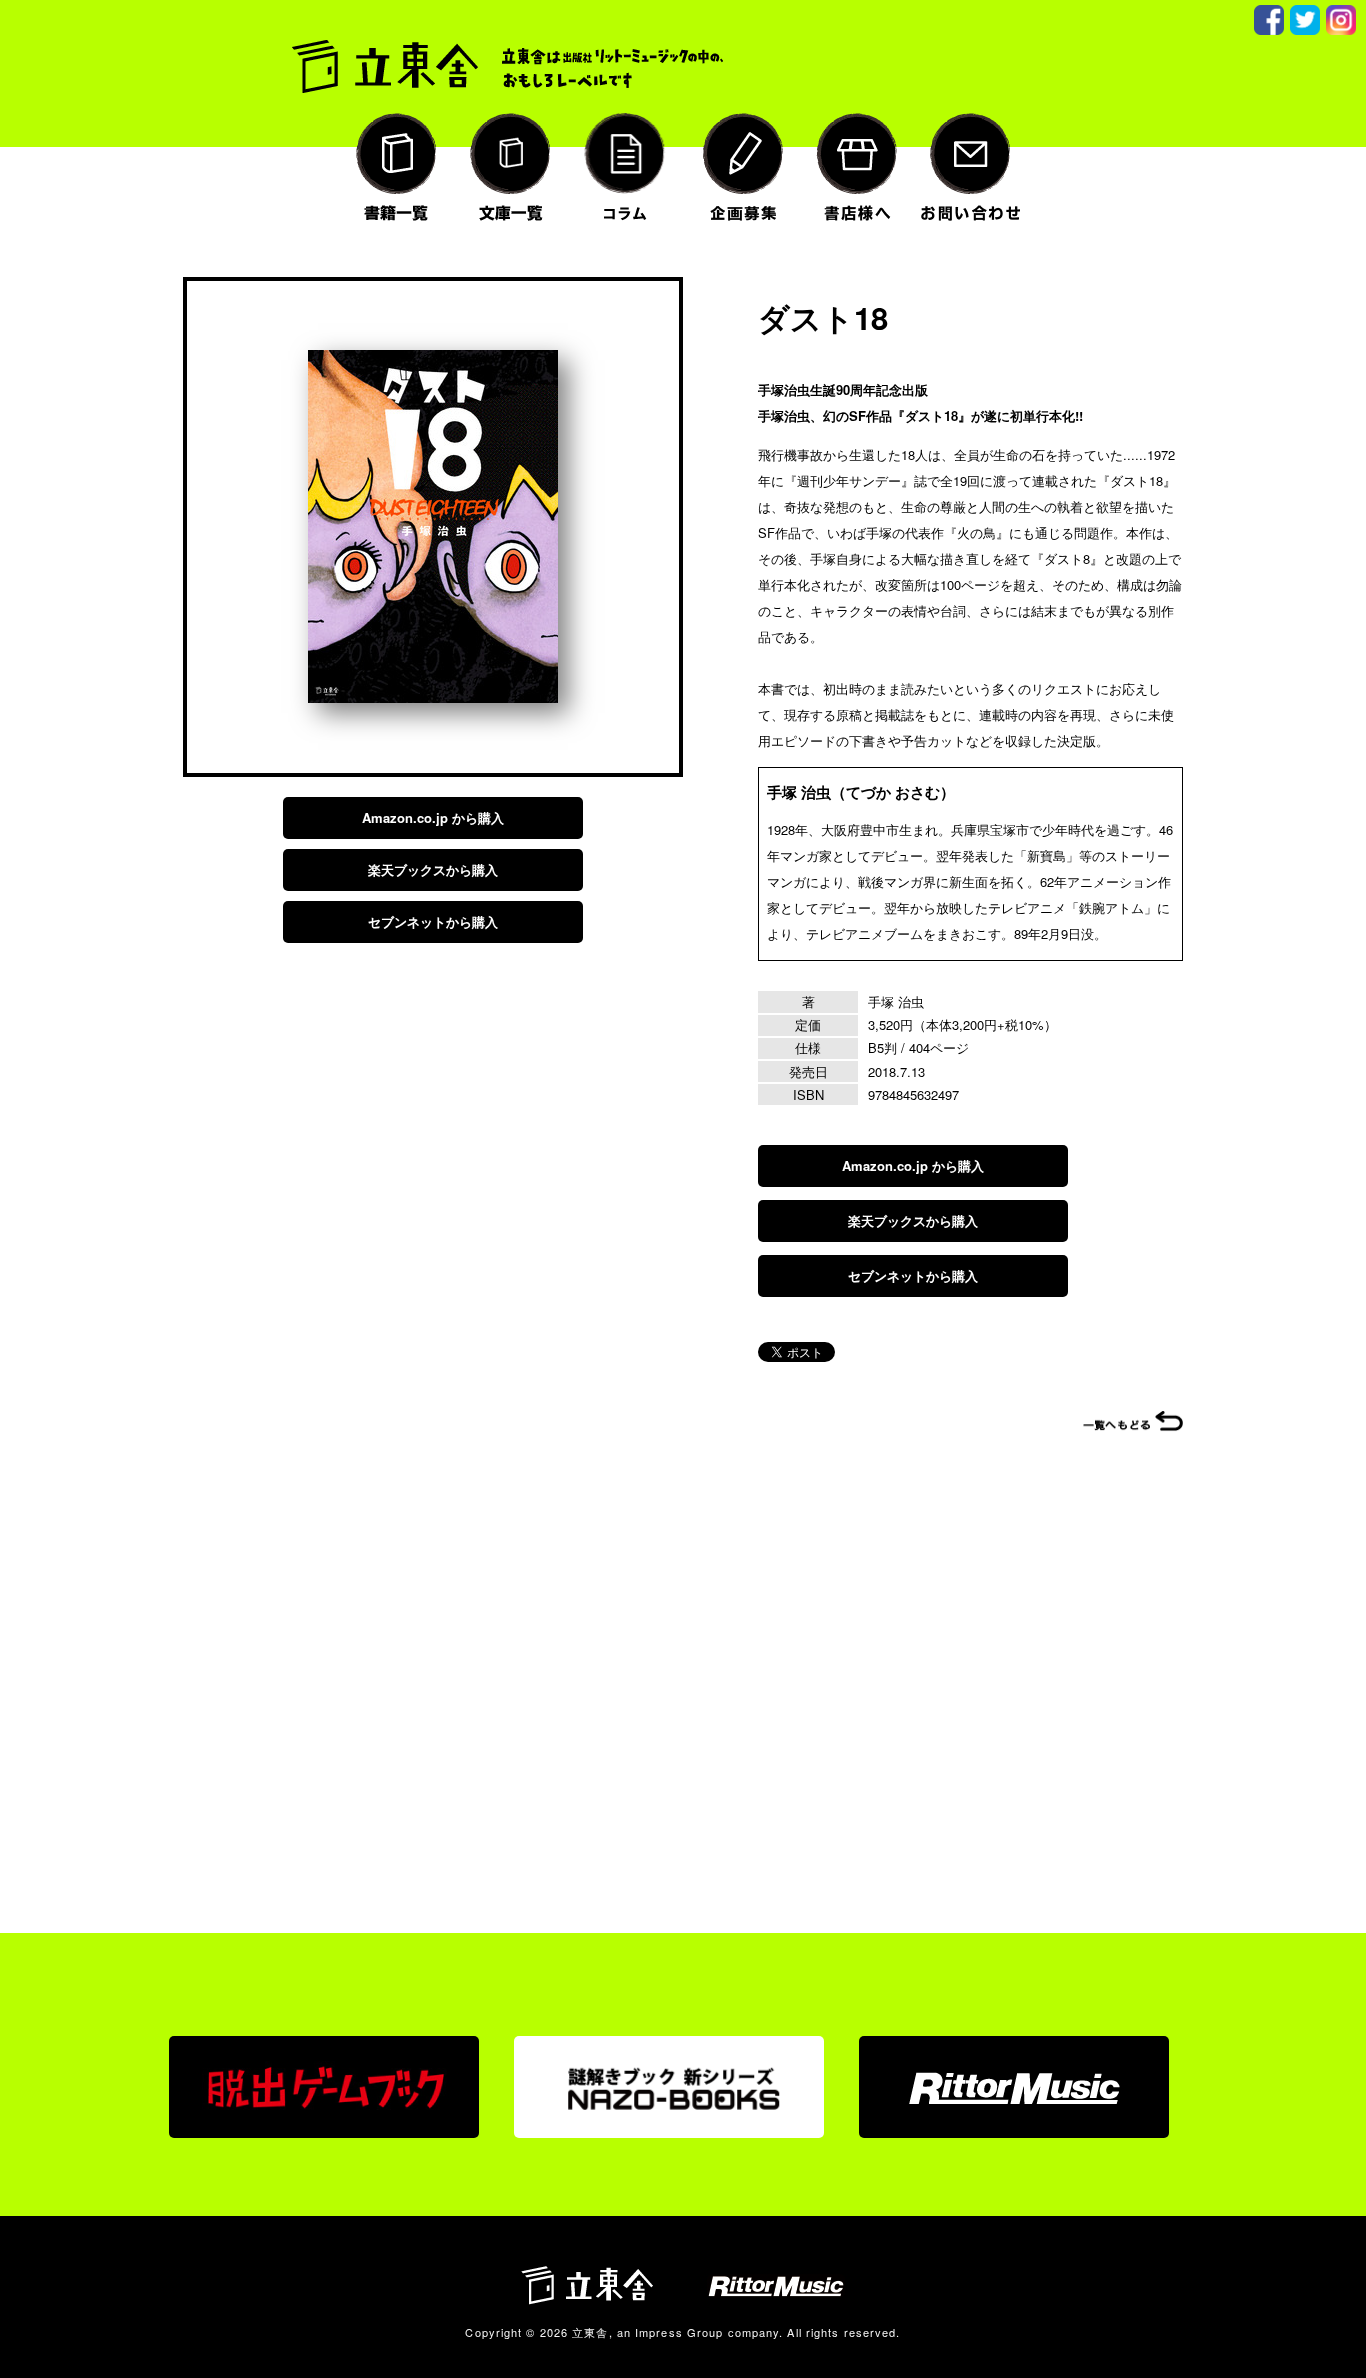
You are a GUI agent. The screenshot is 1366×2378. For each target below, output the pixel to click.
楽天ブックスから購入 (433, 869)
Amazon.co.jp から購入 (433, 817)
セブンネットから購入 (433, 921)
